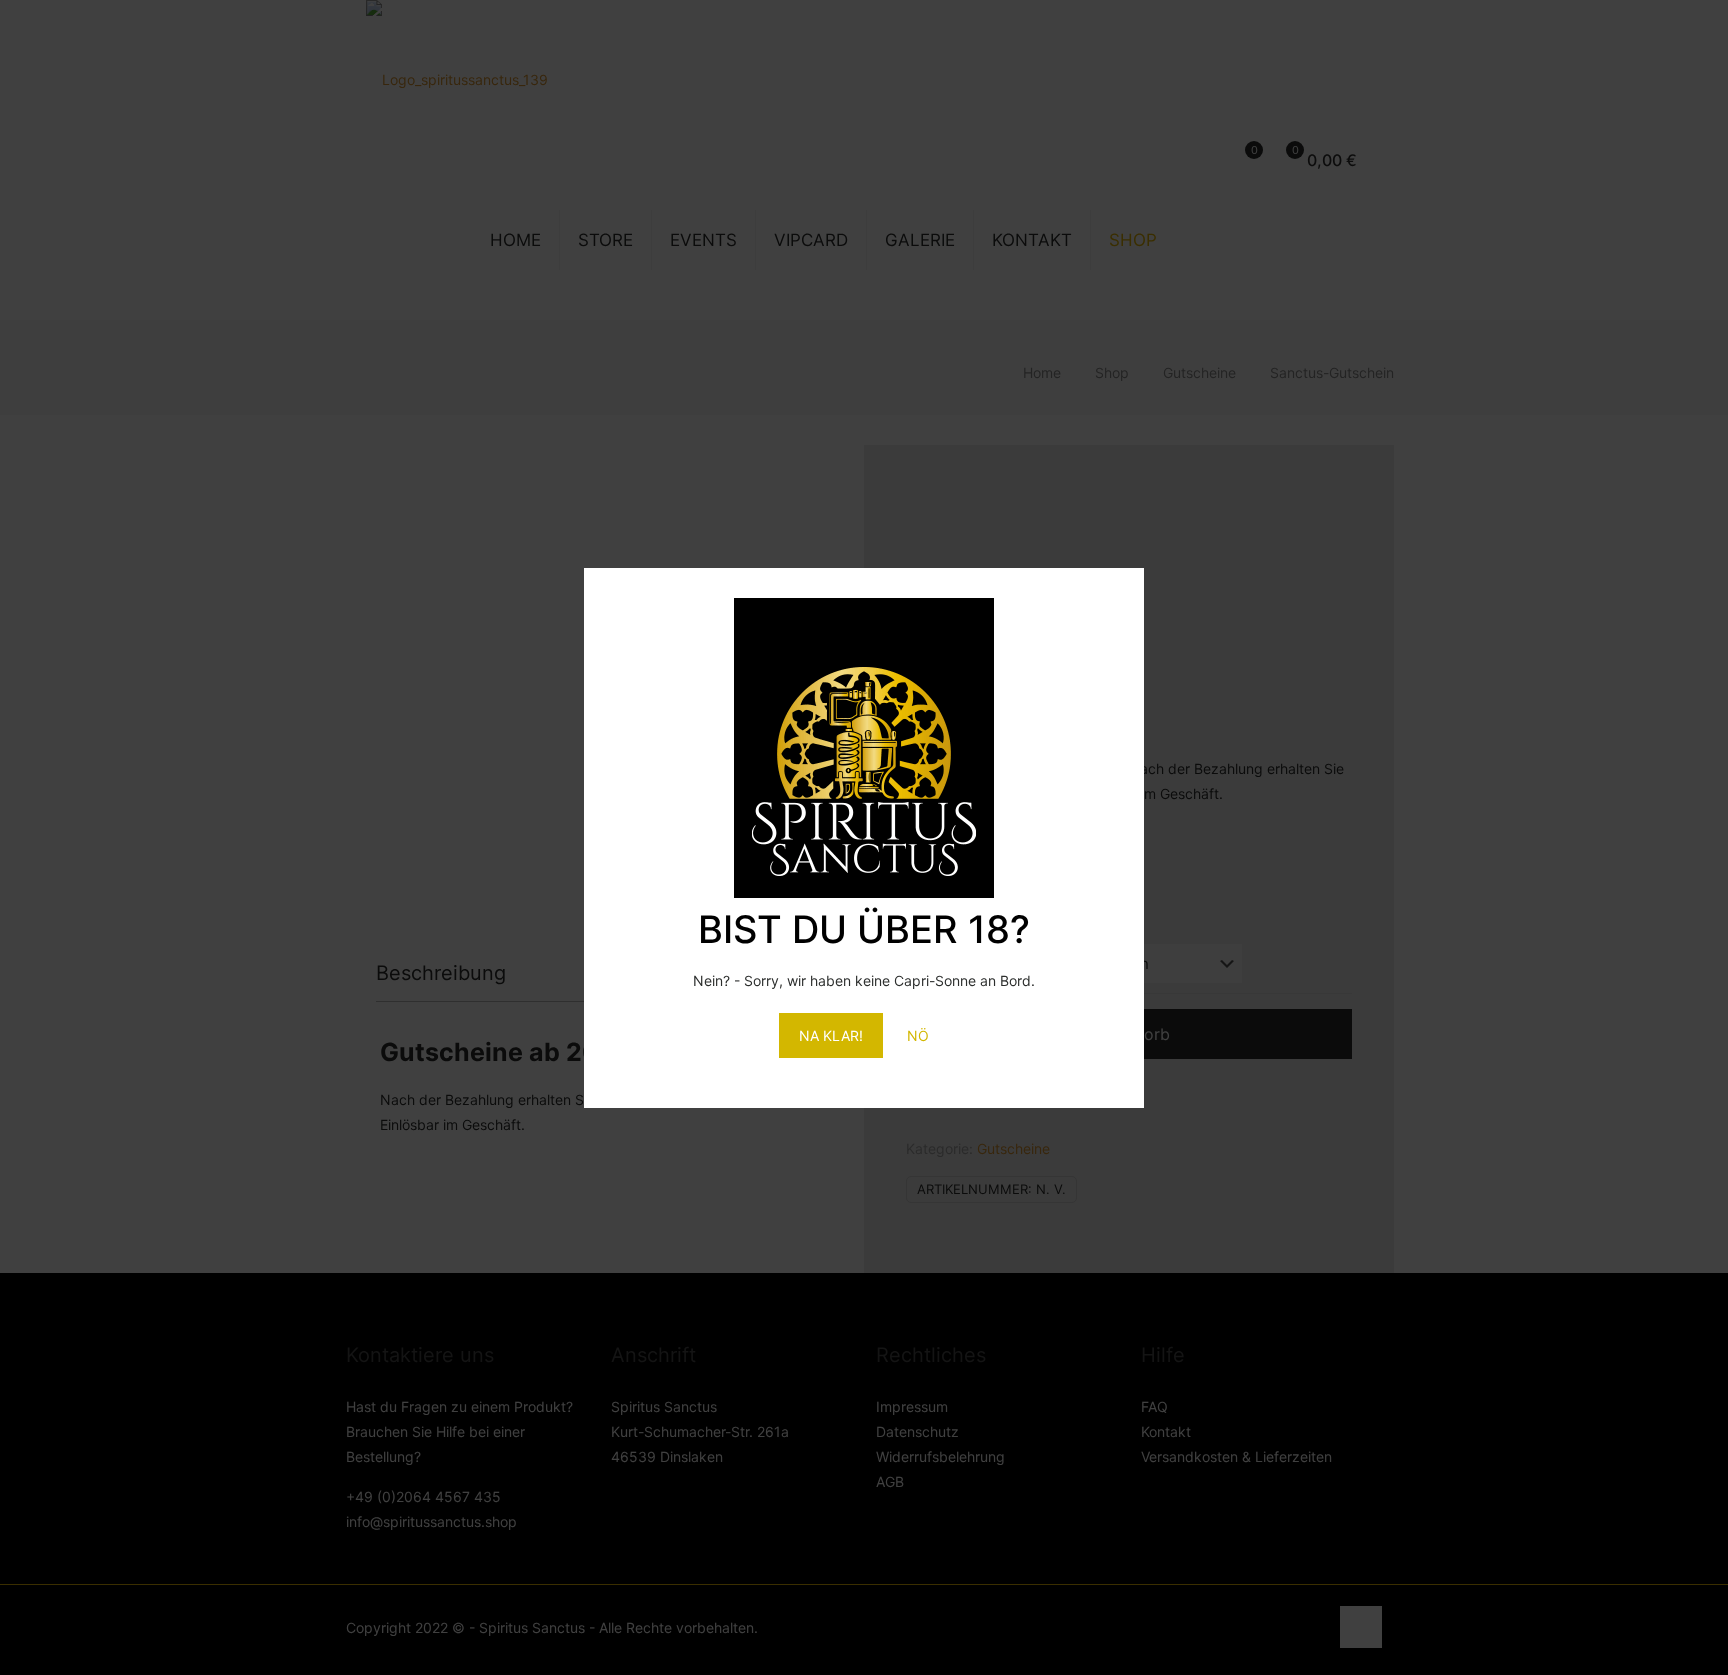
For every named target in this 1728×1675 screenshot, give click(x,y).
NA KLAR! (831, 1035)
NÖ (918, 1035)
